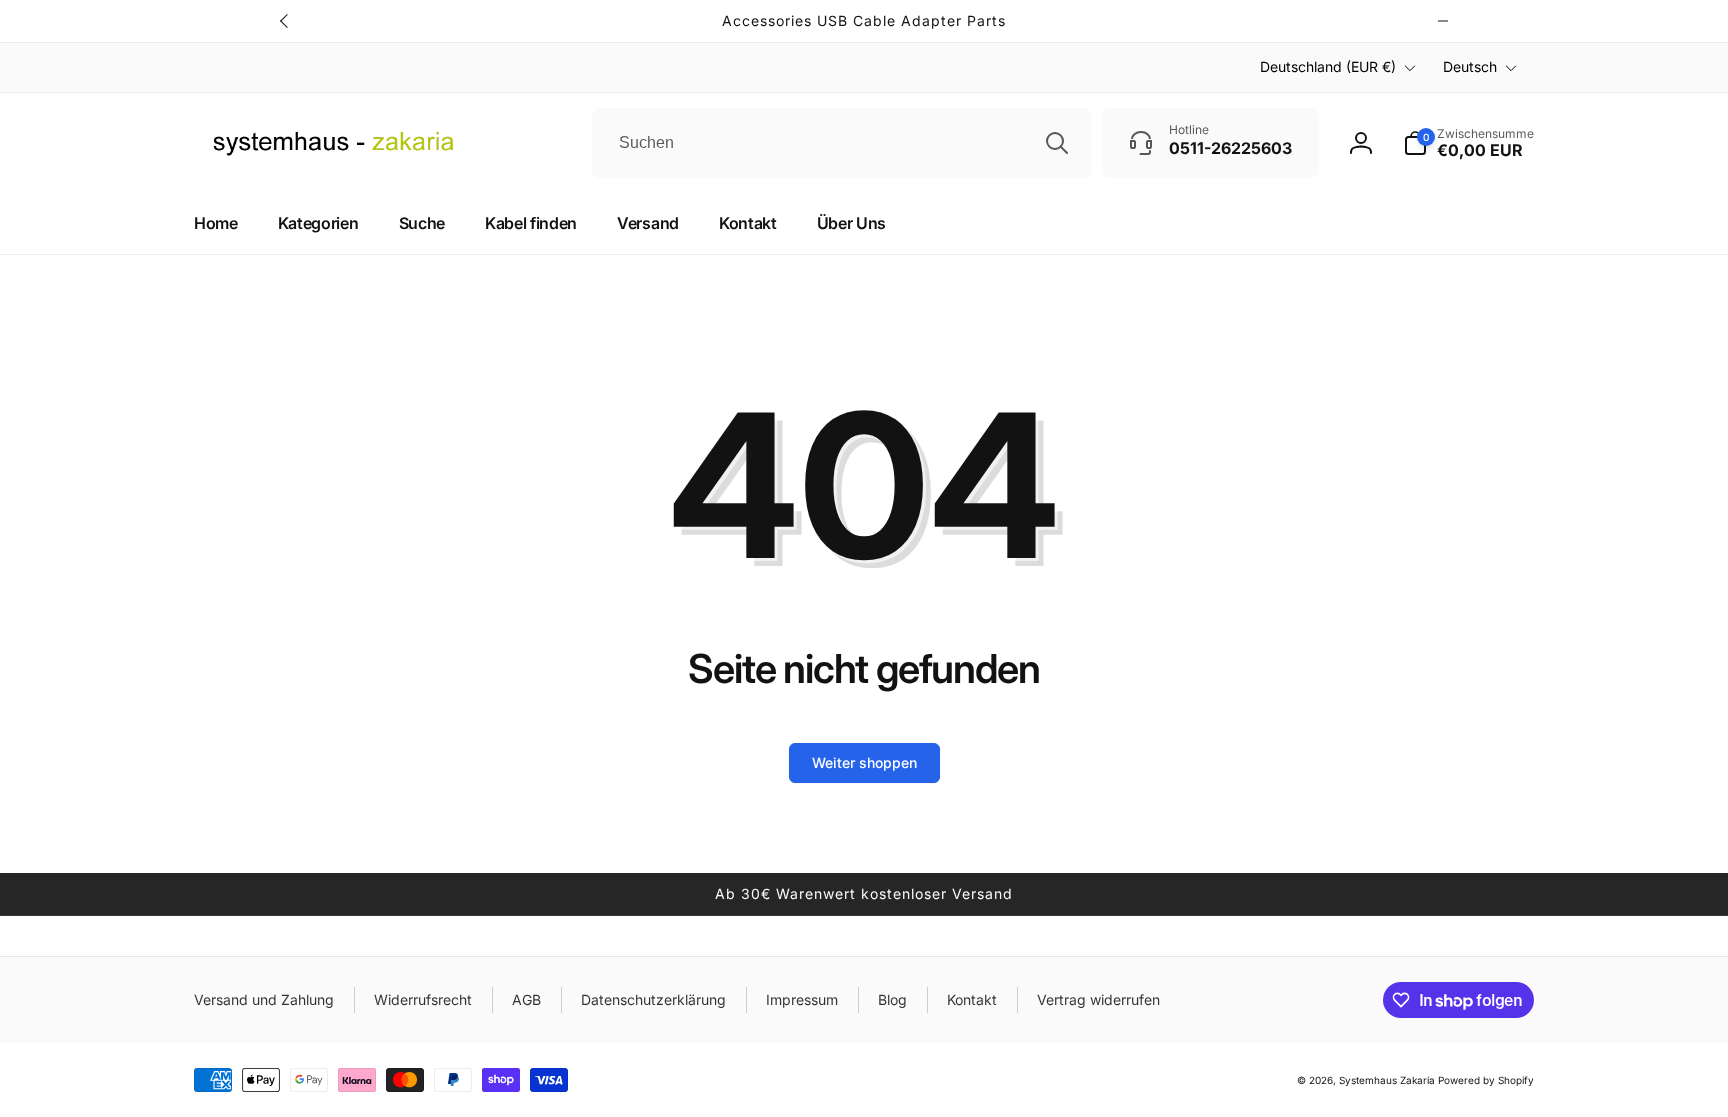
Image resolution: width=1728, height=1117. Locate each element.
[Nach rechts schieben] (1443, 21)
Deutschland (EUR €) (1328, 66)
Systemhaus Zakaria (1387, 1080)
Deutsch (1470, 66)
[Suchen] (1057, 143)
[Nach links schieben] (285, 21)
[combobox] (842, 143)
